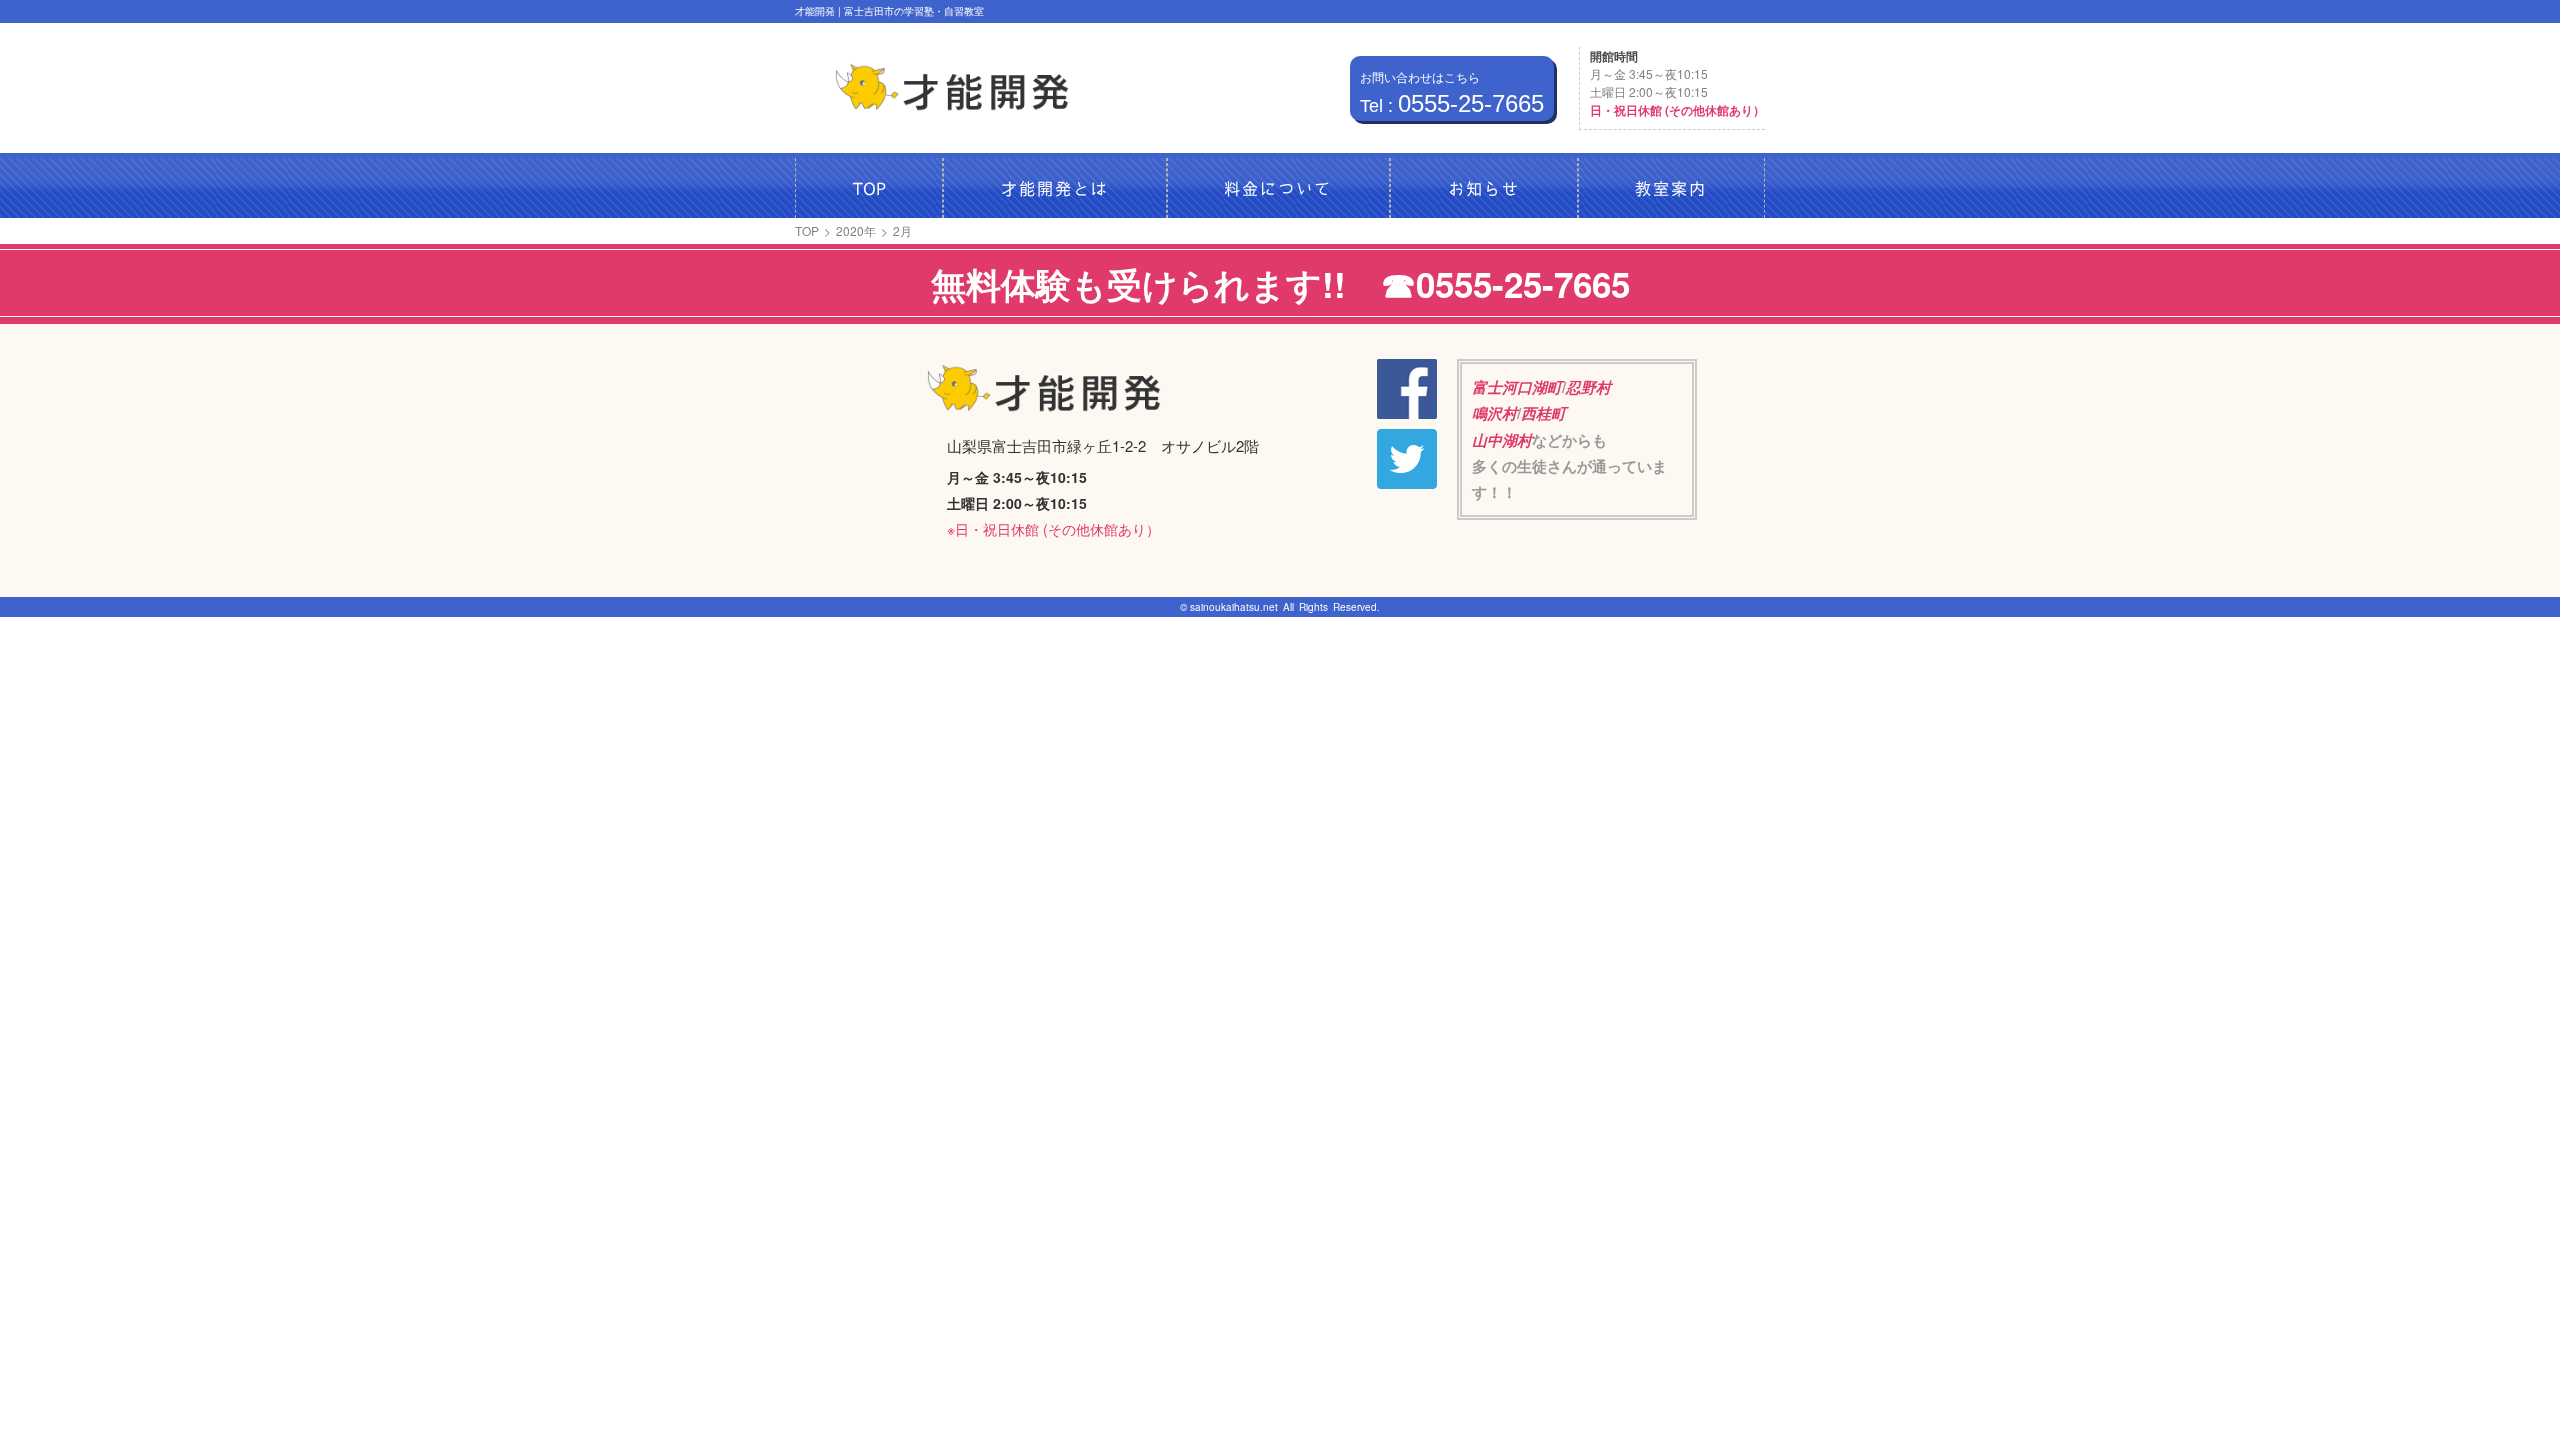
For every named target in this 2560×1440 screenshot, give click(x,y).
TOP (807, 231)
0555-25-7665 (1452, 104)
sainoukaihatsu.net (1234, 607)
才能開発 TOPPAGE (952, 88)
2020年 (856, 231)
